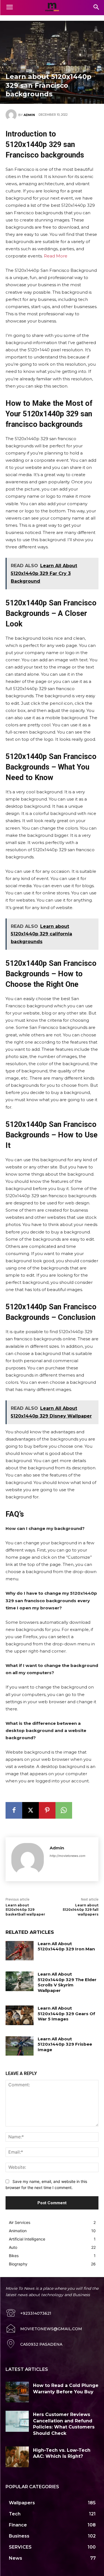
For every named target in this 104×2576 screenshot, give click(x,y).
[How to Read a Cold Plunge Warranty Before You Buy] (17, 2392)
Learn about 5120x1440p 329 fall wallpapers (81, 1910)
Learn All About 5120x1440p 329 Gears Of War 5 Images (66, 2014)
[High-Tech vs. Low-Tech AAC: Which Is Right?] (17, 2457)
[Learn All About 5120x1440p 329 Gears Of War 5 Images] (20, 2015)
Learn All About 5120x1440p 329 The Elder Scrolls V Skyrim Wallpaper (67, 1982)
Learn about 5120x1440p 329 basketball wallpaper (25, 1910)
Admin (29, 115)
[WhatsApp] (64, 1810)
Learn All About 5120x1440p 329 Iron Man (66, 1946)
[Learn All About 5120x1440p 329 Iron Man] (20, 1951)
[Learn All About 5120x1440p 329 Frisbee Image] (20, 2046)
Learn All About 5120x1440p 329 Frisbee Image (65, 2044)
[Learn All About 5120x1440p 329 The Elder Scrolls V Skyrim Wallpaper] (20, 1981)
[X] (31, 1810)
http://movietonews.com (68, 1856)
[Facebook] (14, 1810)
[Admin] (12, 115)
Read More (56, 256)
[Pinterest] (47, 1810)
